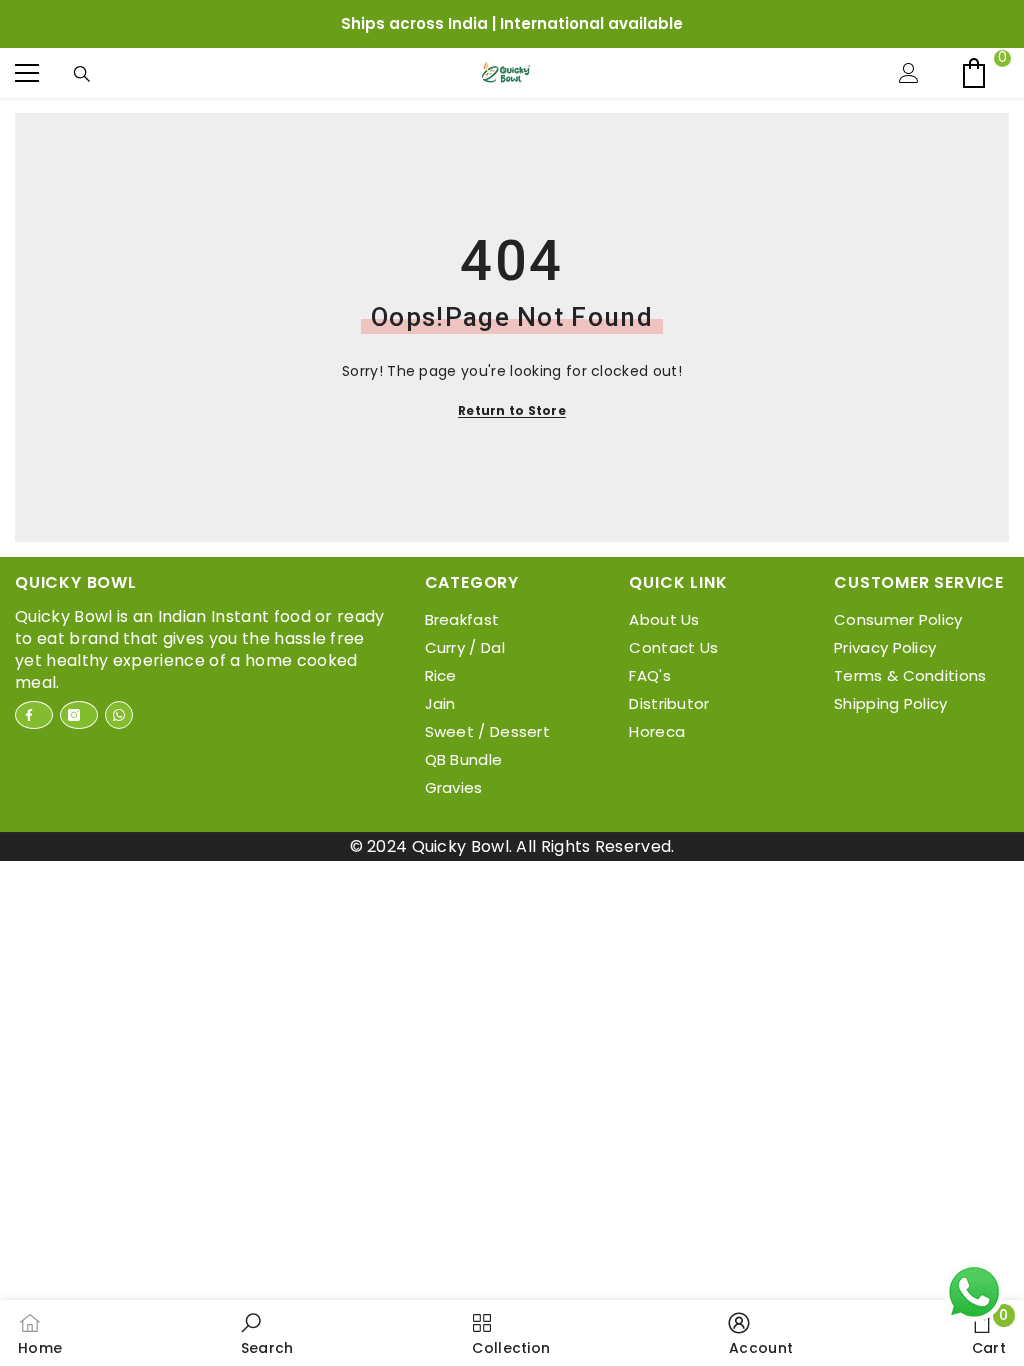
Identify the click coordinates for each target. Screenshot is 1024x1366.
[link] (267, 1333)
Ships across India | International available (512, 23)
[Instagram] (79, 715)
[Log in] (914, 73)
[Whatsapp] (119, 715)
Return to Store (512, 410)
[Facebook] (34, 715)
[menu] (27, 73)
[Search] (87, 74)
